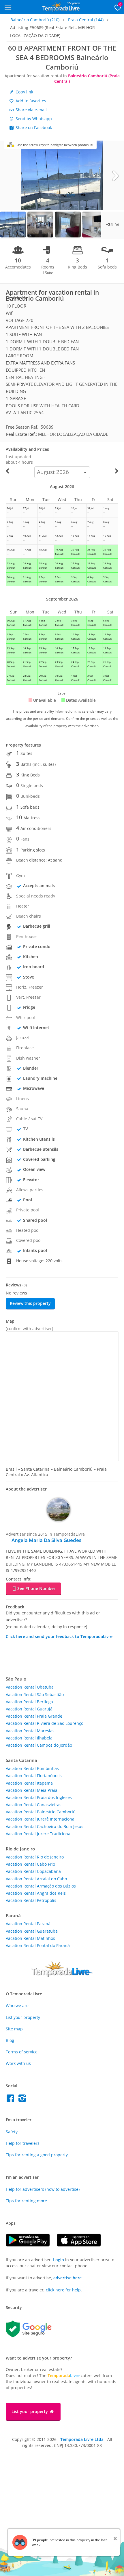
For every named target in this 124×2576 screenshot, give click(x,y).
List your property (23, 2017)
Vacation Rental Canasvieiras (34, 1805)
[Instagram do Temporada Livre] (23, 2100)
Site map (14, 2029)
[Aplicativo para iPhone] (82, 2245)
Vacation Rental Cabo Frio (30, 1864)
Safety (12, 2132)
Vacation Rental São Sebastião (35, 1694)
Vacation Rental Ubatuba (30, 1687)
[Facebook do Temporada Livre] (12, 2100)
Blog (10, 2040)
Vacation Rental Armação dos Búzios (41, 1886)
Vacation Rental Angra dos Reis (36, 1893)
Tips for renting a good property (37, 2155)
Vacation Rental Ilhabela (29, 1738)
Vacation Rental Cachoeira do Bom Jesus (45, 1826)
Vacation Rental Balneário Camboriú (41, 1812)
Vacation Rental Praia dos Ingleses (39, 1797)
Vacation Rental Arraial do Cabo (36, 1879)
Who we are (17, 2006)
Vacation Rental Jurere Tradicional (39, 1834)
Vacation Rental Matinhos (30, 1938)
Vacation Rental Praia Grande (34, 1716)
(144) (86, 20)
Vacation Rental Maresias (30, 1731)
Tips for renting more (26, 2201)
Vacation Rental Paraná (28, 1924)
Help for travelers (23, 2143)
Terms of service (22, 2052)
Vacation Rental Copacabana (33, 1871)
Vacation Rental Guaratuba (32, 1931)
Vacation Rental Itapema (29, 1783)
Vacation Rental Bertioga (29, 1702)
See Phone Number (36, 1588)
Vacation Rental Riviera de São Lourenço (45, 1723)
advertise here (67, 2278)
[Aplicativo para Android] (31, 2245)
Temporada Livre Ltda (82, 2439)
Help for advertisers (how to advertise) (43, 2189)
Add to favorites (30, 101)
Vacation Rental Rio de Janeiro (35, 1857)
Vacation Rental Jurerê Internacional (41, 1819)
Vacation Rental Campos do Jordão (39, 1745)
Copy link (24, 92)
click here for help (63, 2290)
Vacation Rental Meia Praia (32, 1790)
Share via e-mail (31, 110)
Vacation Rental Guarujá (29, 1709)
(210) (35, 20)
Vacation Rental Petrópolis (31, 1900)
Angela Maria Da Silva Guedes (46, 1540)
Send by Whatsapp (33, 119)
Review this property (30, 1303)
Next (115, 175)
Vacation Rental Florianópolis (34, 1776)
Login (59, 2260)
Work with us (18, 2063)
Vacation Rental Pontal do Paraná (38, 1945)
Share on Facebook (33, 127)
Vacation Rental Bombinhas (32, 1768)
